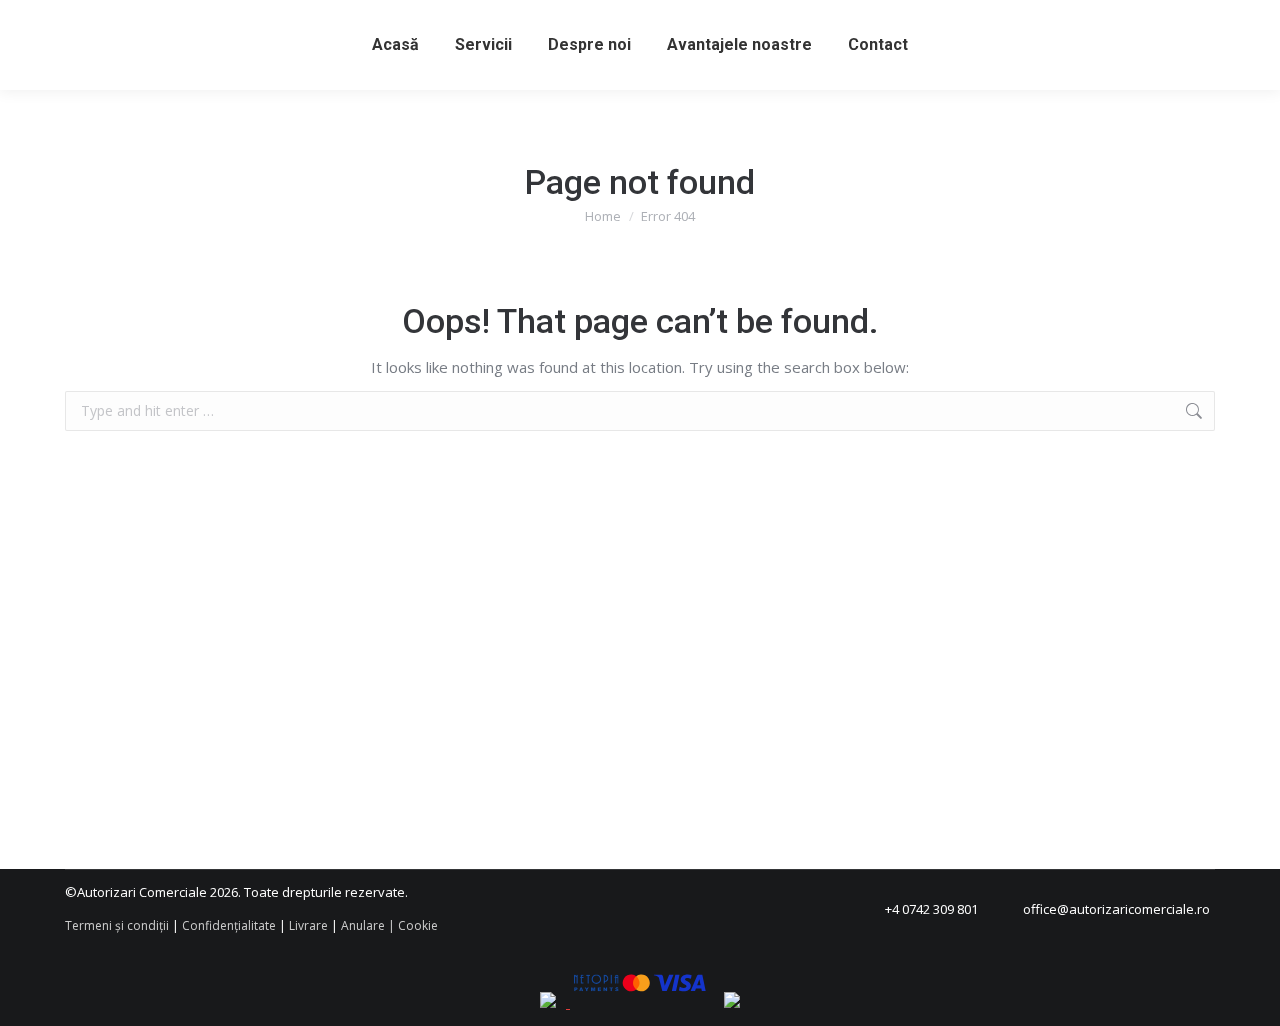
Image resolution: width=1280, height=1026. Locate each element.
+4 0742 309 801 (931, 909)
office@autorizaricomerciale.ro (1116, 909)
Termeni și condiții (117, 925)
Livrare (308, 925)
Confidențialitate (229, 925)
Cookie (418, 925)
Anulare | (368, 925)
